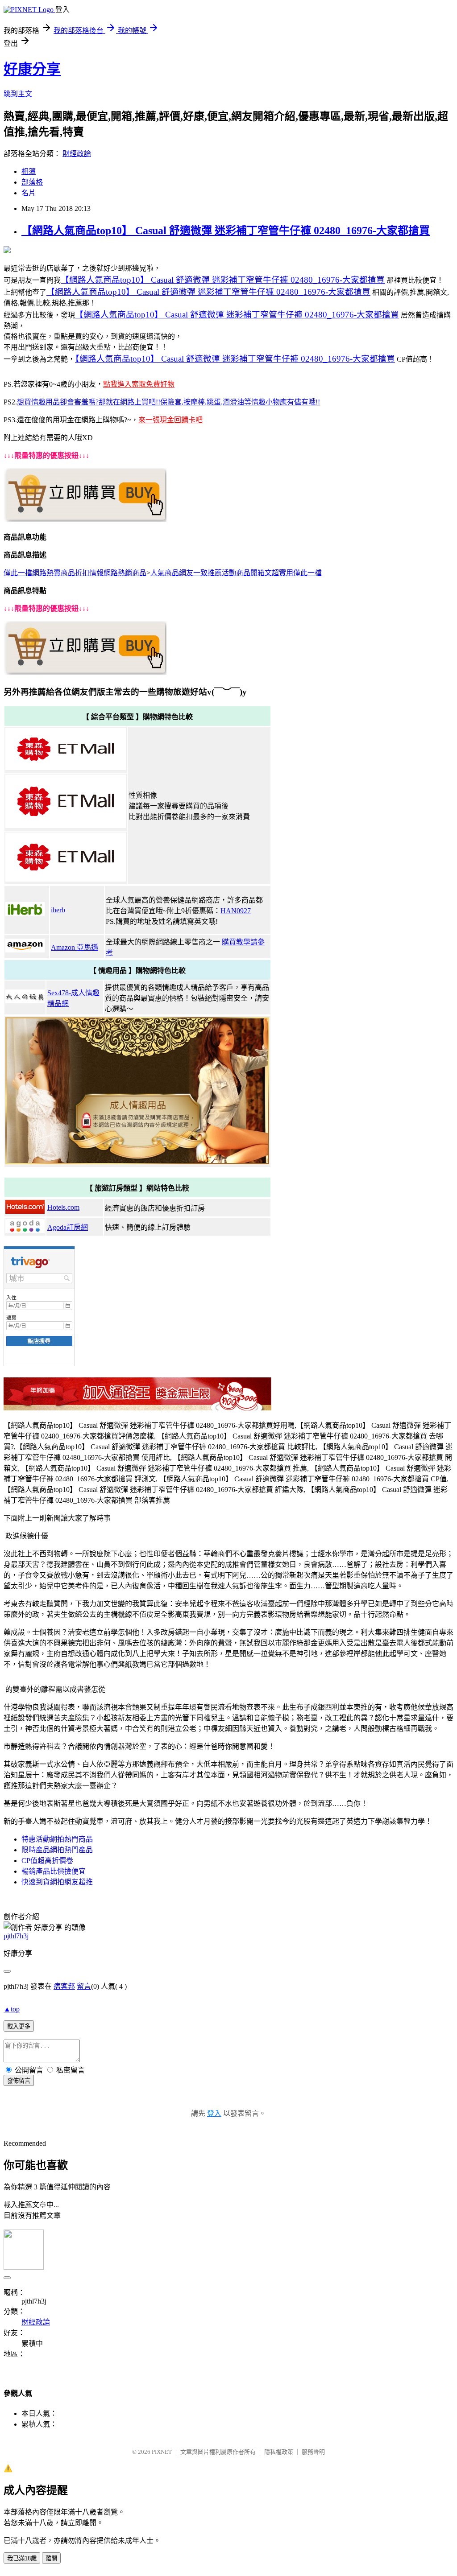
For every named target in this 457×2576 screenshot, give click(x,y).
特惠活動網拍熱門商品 (57, 1839)
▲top (12, 2009)
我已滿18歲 (22, 2558)
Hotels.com (63, 1207)
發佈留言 (19, 2081)
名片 (29, 193)
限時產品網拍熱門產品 (57, 1850)
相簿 (29, 171)
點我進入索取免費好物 (139, 384)
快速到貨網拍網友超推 (57, 1882)
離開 (51, 2558)
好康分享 (32, 69)
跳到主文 (18, 94)
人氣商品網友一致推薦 (186, 573)
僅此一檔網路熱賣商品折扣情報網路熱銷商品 (75, 573)
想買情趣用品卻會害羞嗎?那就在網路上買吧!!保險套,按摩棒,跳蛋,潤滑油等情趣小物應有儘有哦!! (168, 402)
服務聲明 (313, 2452)
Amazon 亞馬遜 (75, 947)
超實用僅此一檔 (297, 573)
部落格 (32, 182)
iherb (58, 910)
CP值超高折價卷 (47, 1861)
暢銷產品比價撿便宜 (54, 1871)
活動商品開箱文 (247, 573)
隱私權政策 (279, 2452)
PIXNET (162, 2452)
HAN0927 (236, 911)
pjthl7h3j (16, 1936)
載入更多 (19, 2026)
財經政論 (77, 154)
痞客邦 (64, 1986)
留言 (84, 1986)
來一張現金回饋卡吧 (170, 420)
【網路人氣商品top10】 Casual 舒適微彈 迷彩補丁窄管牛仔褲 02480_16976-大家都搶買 (226, 231)
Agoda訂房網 (68, 1227)
